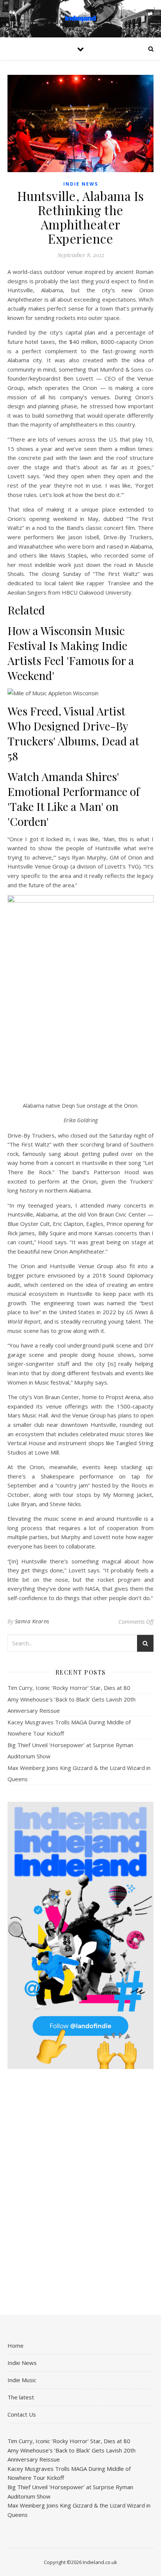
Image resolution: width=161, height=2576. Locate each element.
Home (16, 2345)
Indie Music (22, 2380)
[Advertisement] (80, 2192)
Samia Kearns (32, 1621)
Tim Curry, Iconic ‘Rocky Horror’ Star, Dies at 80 (69, 1688)
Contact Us (22, 2414)
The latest (21, 2397)
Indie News (81, 184)
